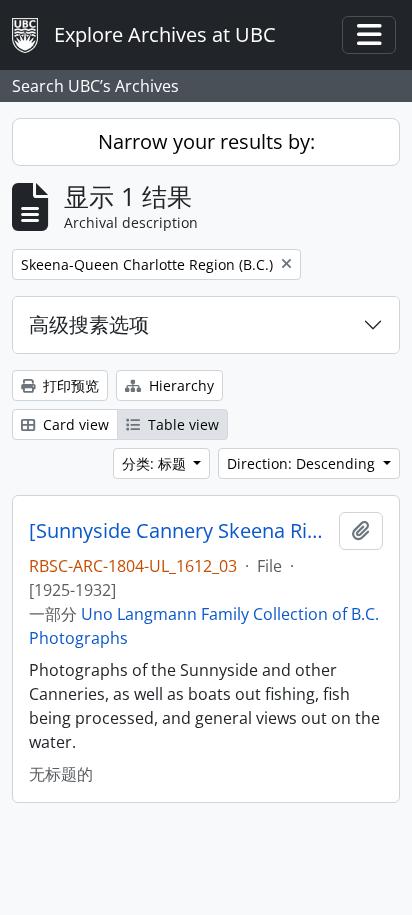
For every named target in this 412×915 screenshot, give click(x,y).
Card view (74, 424)
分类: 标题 (156, 463)
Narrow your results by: (206, 141)
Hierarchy (179, 385)
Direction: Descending (303, 463)
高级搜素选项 (89, 324)
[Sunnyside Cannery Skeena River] (180, 531)
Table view (181, 424)
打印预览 (69, 385)
